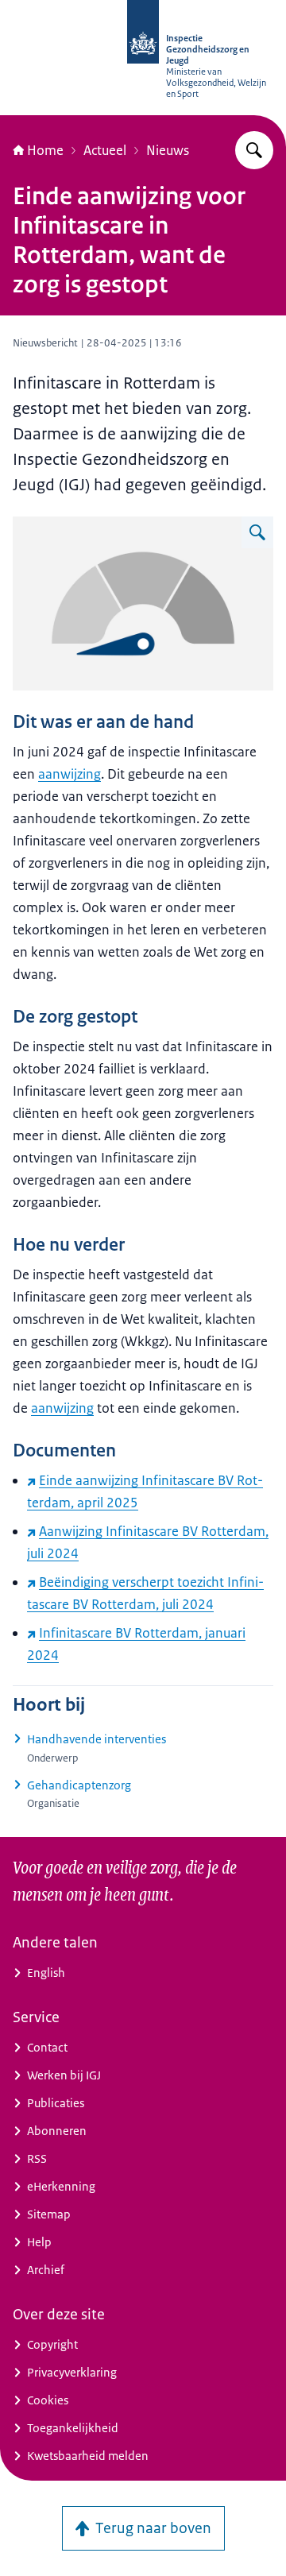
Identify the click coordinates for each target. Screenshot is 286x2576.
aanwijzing (70, 774)
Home (45, 150)
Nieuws (168, 150)
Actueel (105, 150)
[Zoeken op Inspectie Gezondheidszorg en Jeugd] (254, 150)
